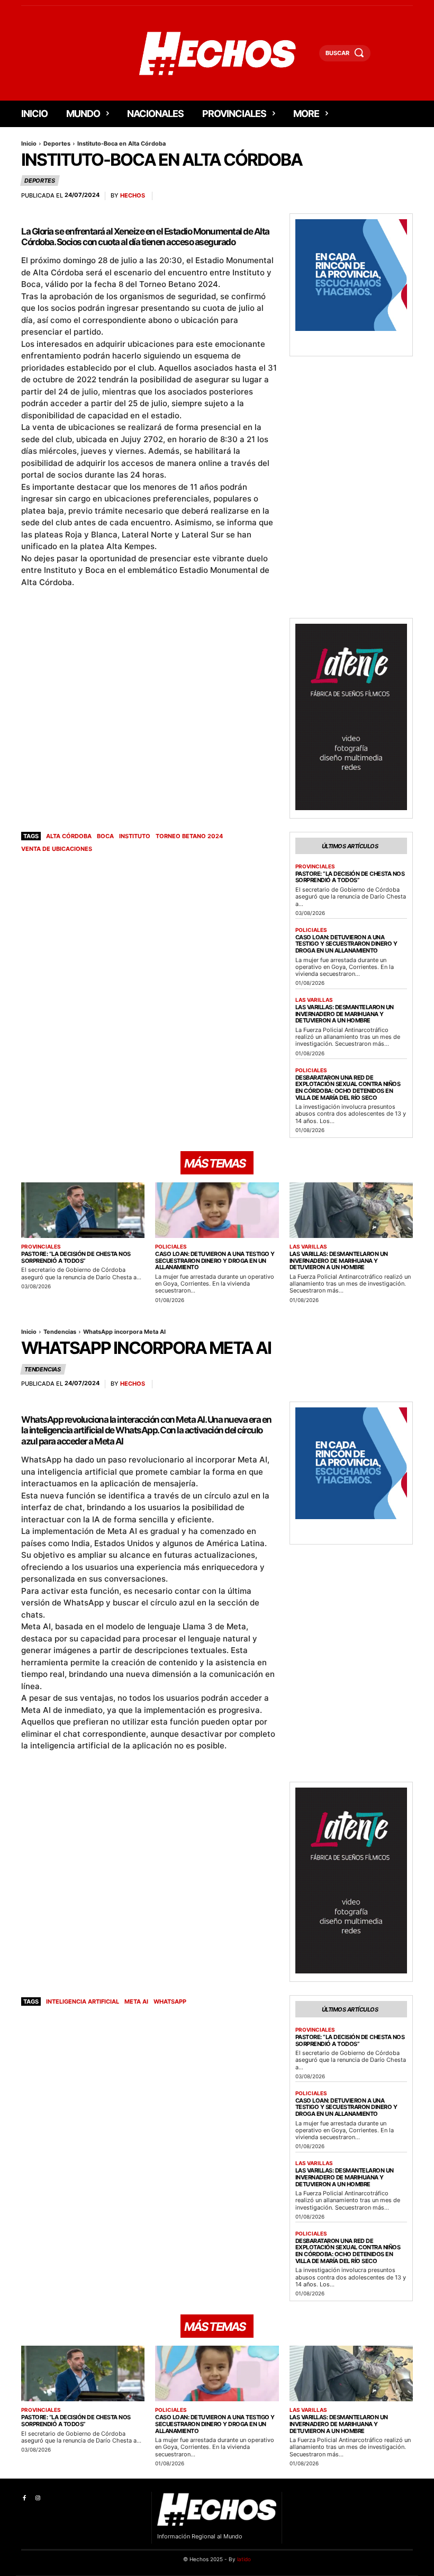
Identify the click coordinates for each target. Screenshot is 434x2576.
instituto (135, 836)
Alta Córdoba (69, 836)
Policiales (311, 930)
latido (244, 2559)
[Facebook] (24, 2498)
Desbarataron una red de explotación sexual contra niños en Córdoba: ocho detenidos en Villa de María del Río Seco (348, 1088)
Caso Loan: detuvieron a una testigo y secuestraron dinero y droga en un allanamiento (346, 944)
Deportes (57, 143)
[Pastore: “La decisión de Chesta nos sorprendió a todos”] (83, 1210)
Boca (105, 836)
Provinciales (315, 866)
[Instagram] (37, 2498)
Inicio (29, 143)
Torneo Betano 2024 (189, 836)
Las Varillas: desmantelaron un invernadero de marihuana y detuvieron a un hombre (345, 1014)
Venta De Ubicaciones (57, 849)
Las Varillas (314, 1000)
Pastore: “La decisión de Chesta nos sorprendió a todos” (350, 877)
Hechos (133, 196)
